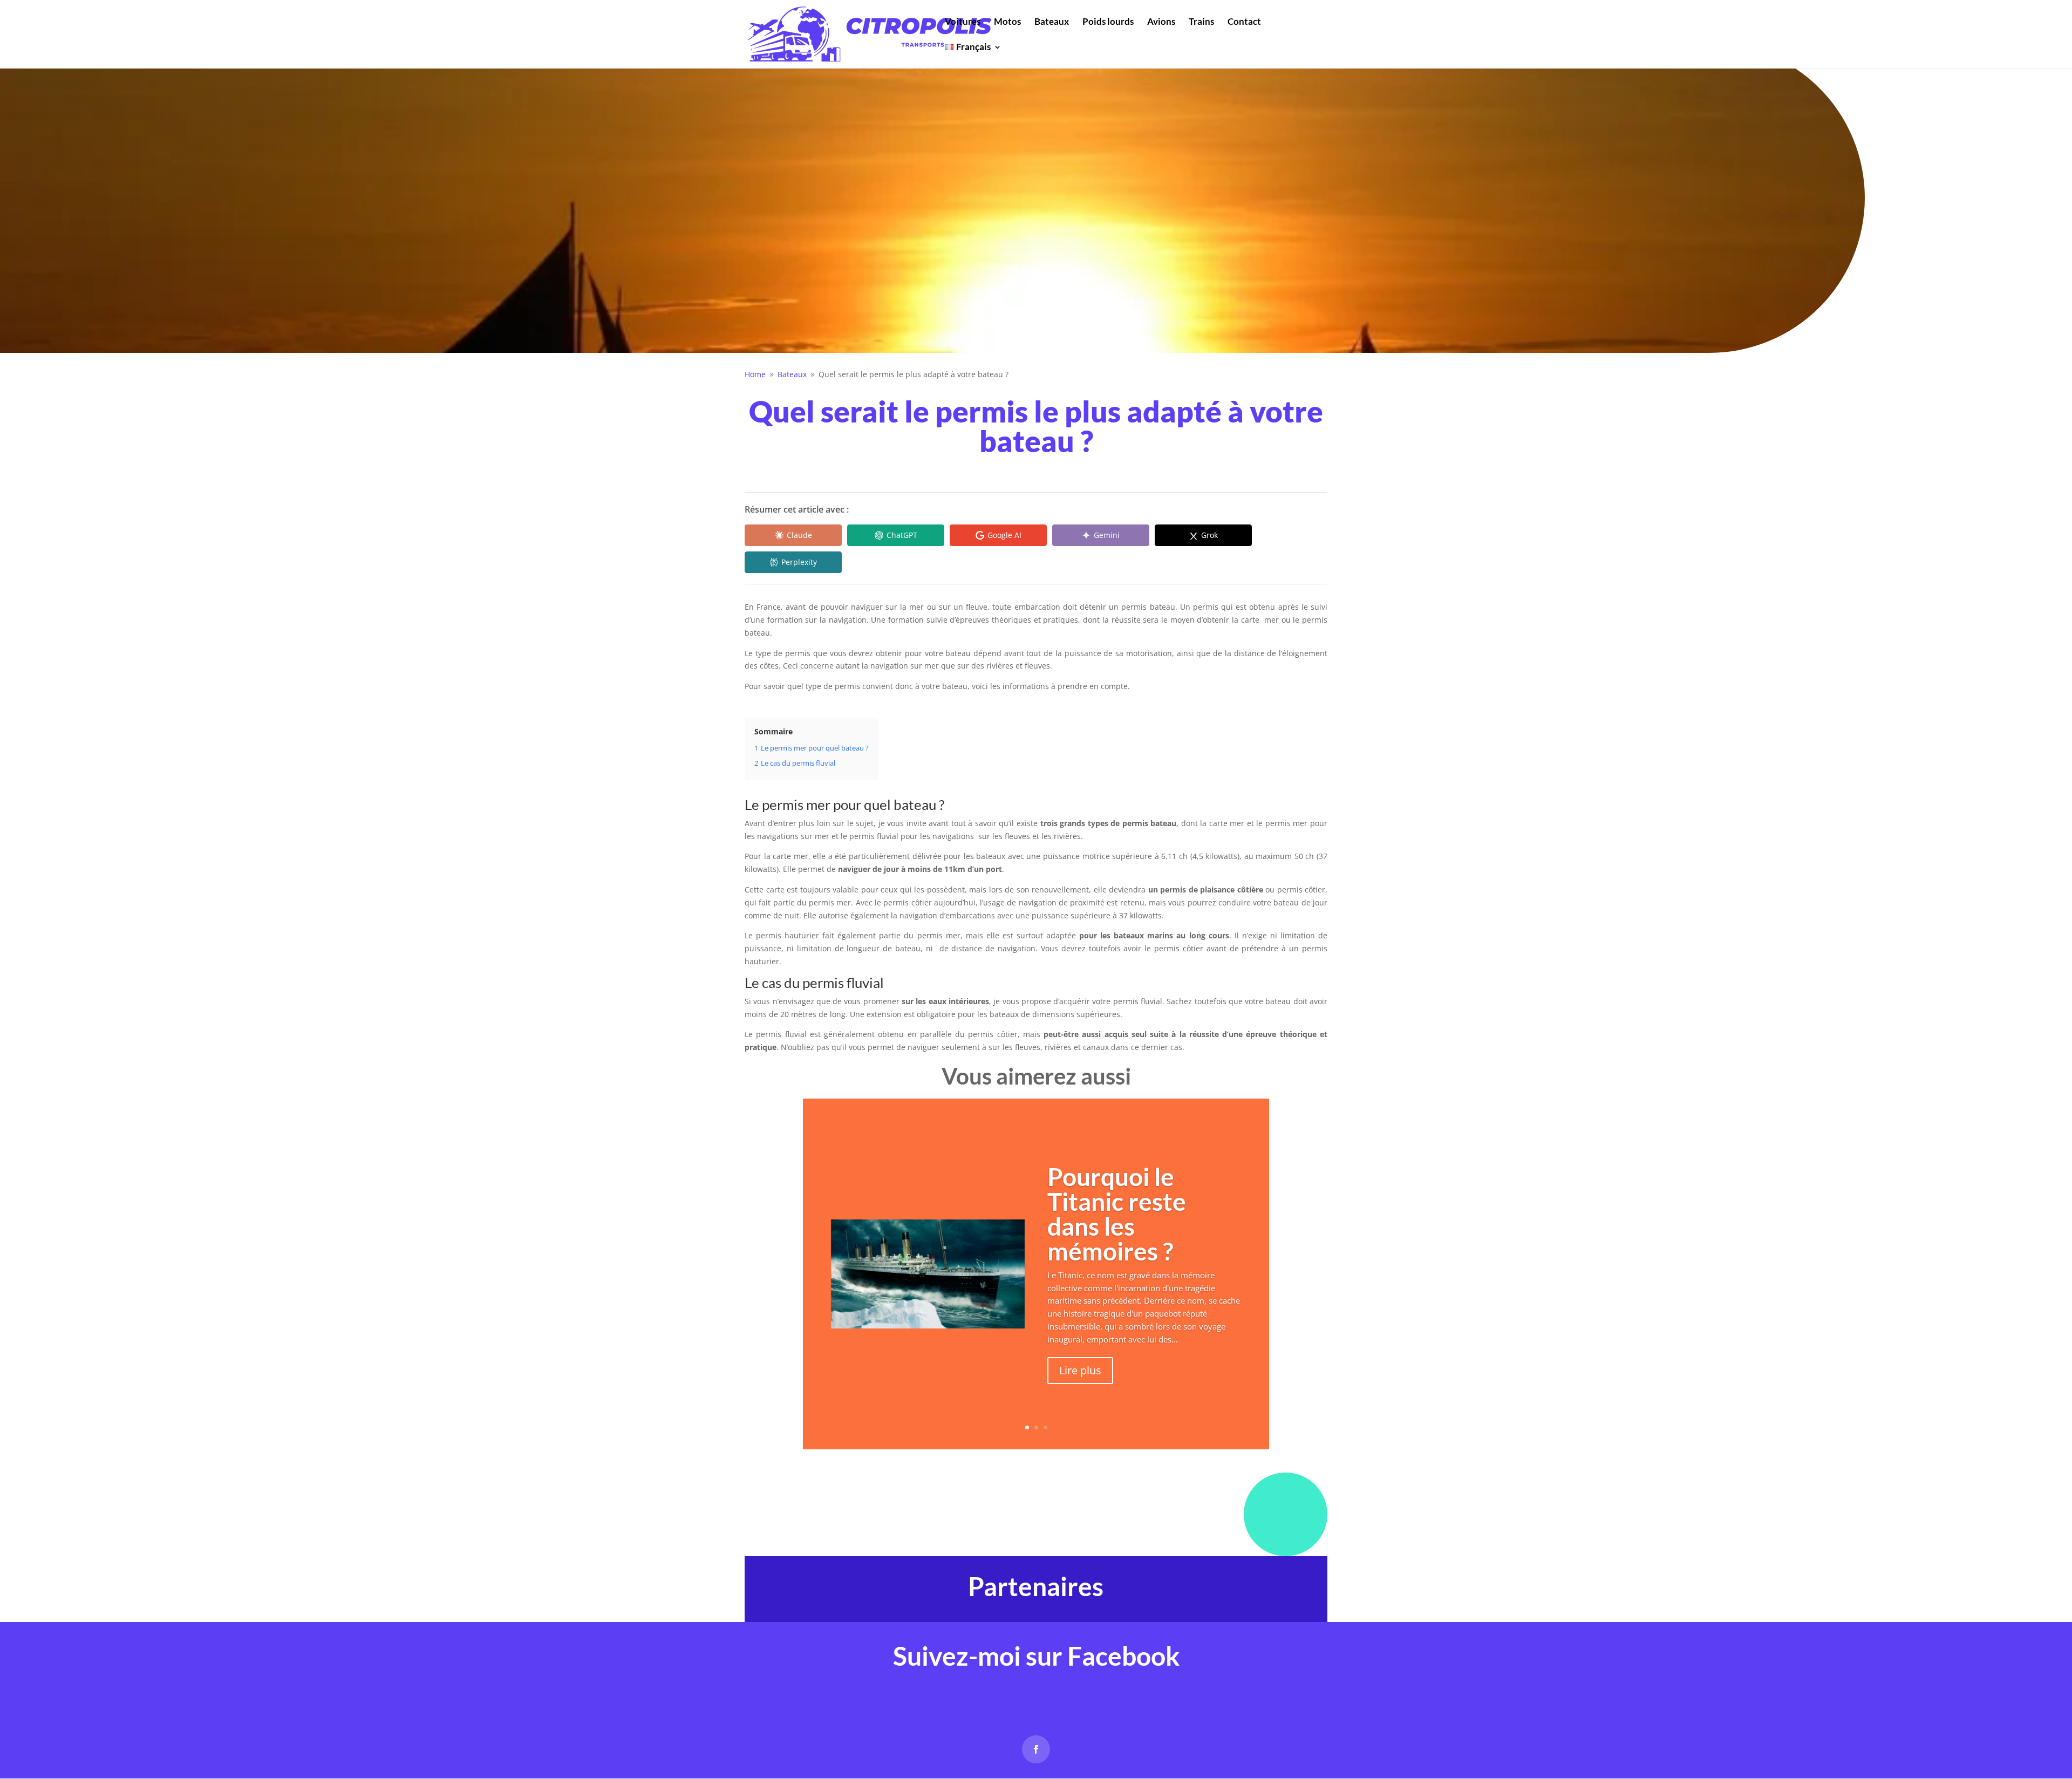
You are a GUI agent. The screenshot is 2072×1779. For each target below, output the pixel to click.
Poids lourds (1108, 22)
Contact (1244, 22)
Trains (1201, 22)
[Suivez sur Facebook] (1036, 1749)
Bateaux (1052, 22)
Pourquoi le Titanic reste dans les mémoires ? (1117, 1214)
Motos (1007, 22)
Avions (1161, 22)
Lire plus (1080, 1370)
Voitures (963, 22)
